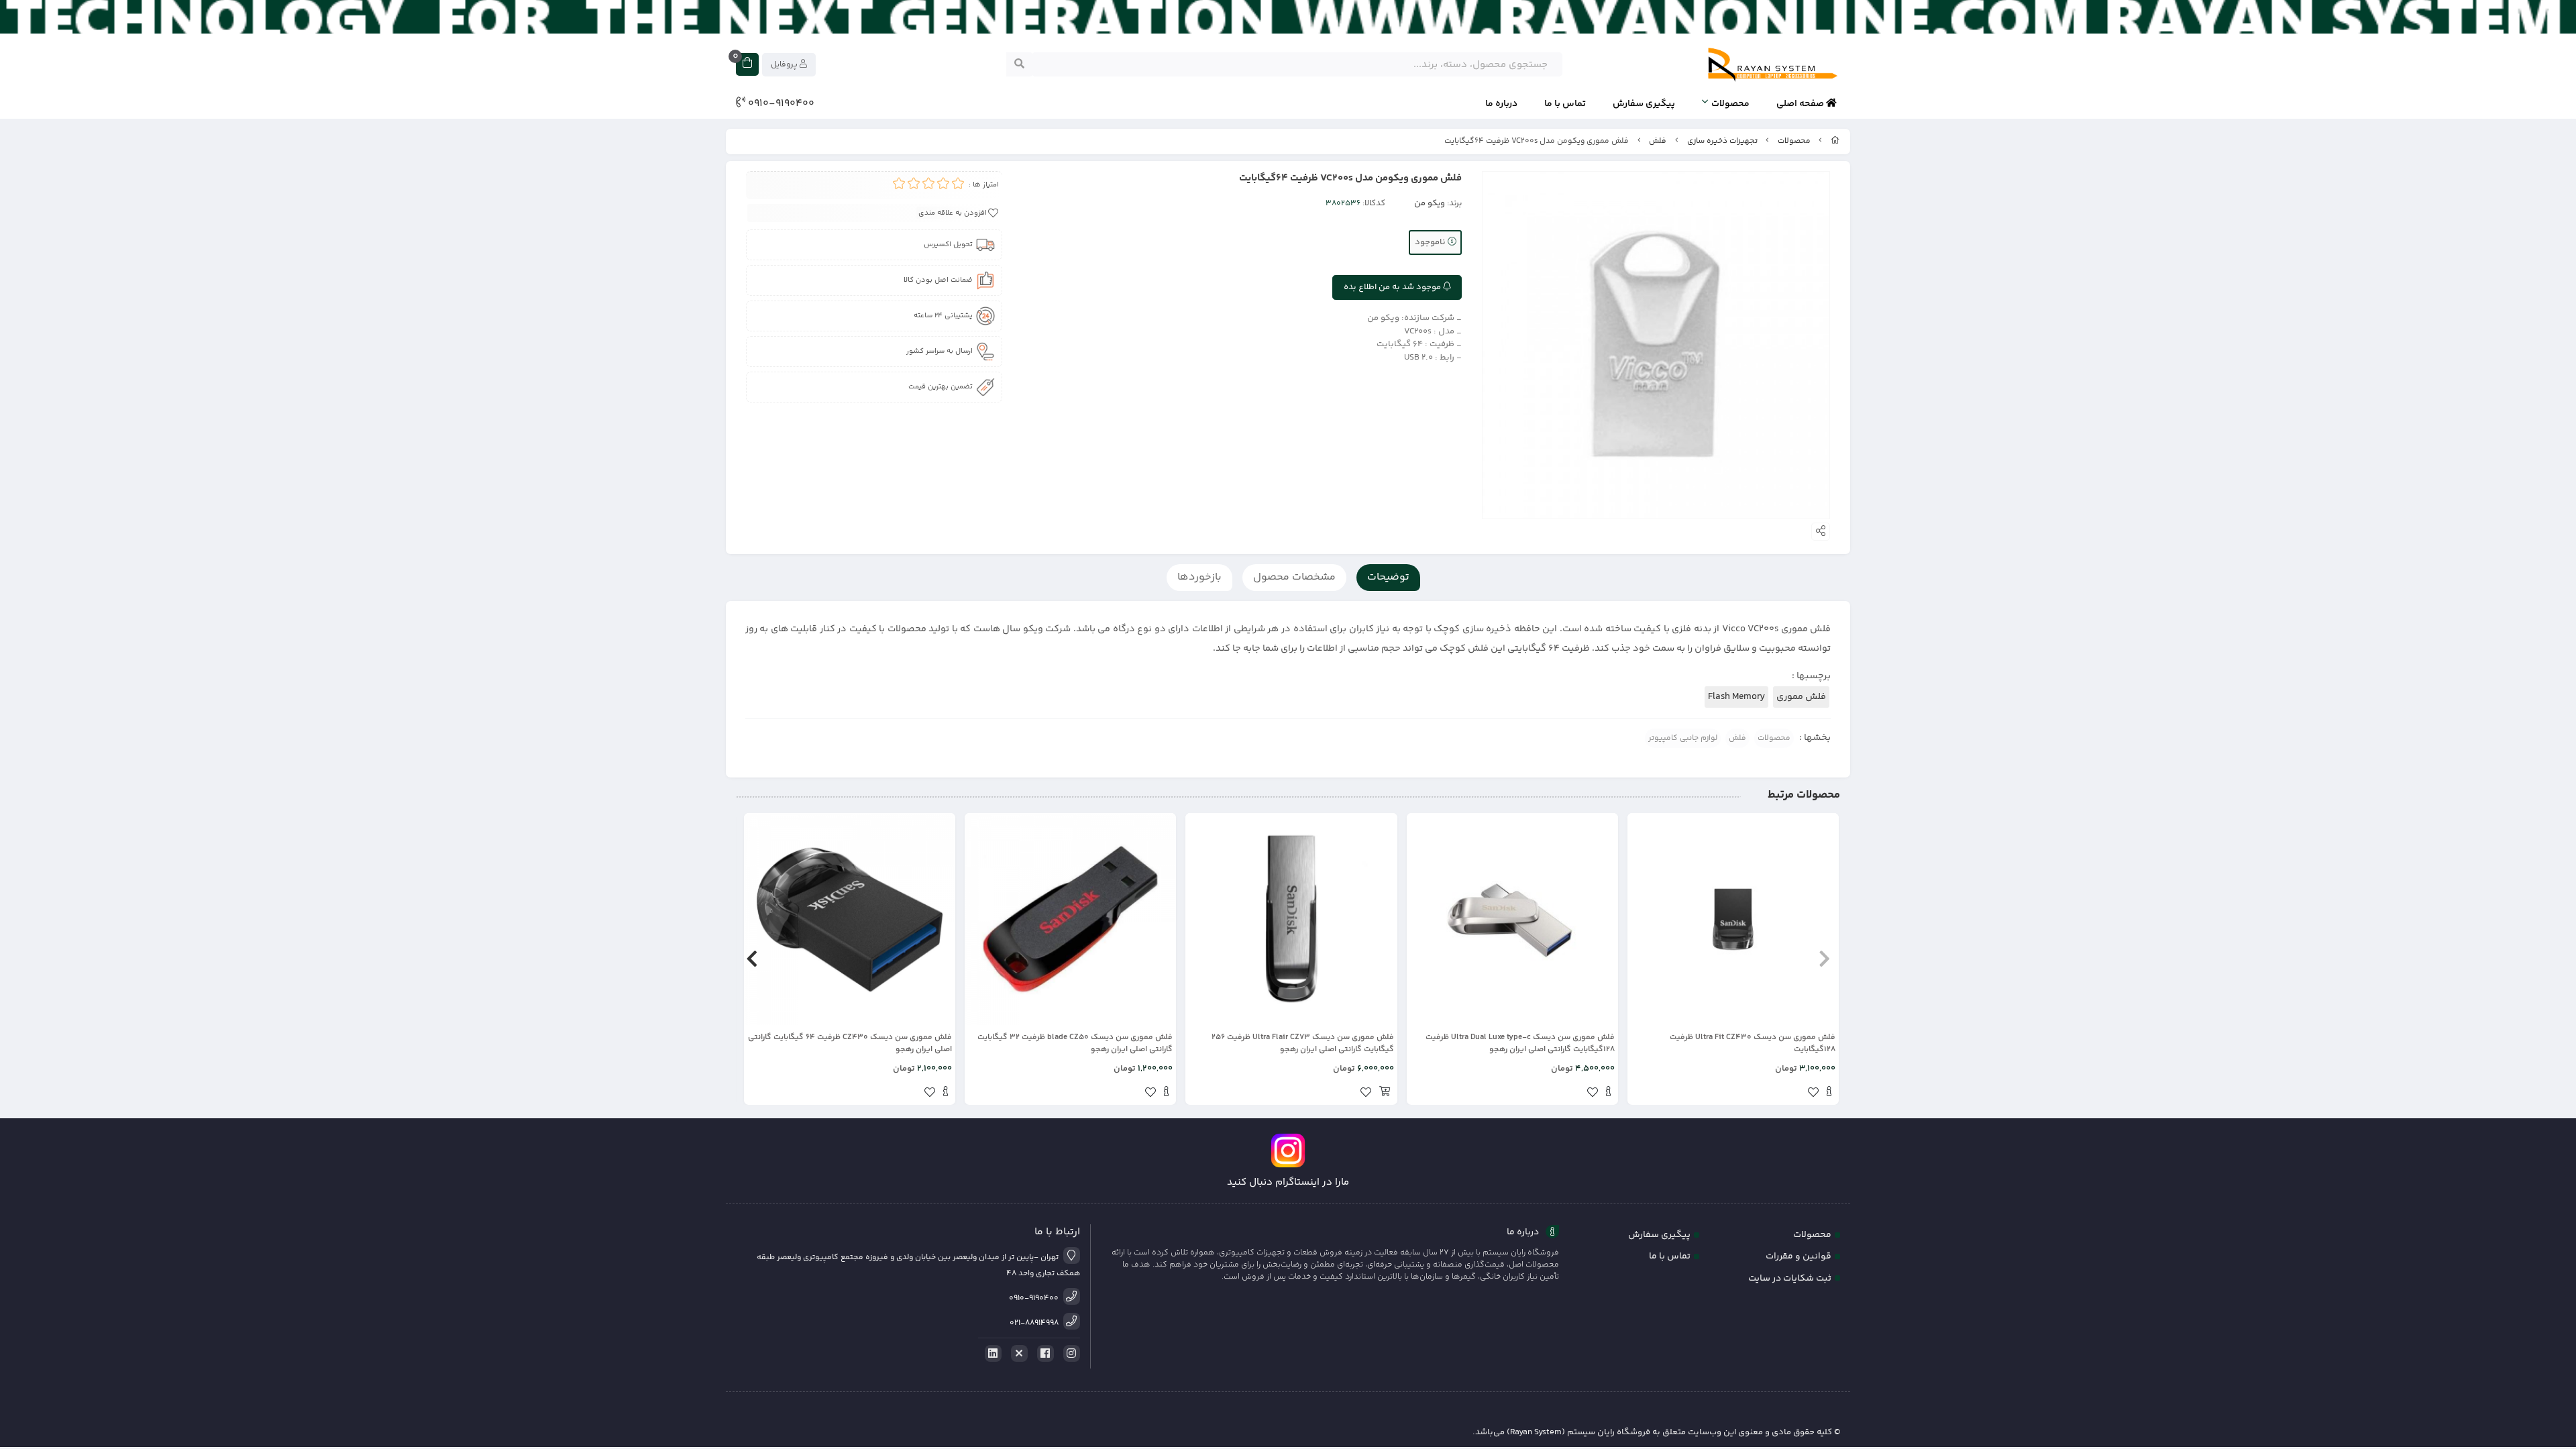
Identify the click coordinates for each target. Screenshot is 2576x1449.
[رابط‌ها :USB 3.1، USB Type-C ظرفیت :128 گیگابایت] (1512, 919)
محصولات (1730, 104)
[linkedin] (991, 1354)
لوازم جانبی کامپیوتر (1683, 738)
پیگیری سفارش (1644, 104)
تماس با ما (1565, 104)
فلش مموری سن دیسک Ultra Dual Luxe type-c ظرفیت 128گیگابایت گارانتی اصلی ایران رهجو (1520, 1044)
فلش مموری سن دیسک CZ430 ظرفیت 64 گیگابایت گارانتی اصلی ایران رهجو (850, 1044)
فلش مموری (1801, 697)
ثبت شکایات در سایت (1790, 1279)
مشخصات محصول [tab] (1294, 577)
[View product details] (1829, 1093)
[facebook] (1043, 1354)
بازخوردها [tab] (1199, 577)
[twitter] (1017, 1354)
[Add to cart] (1385, 1093)
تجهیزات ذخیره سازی (1722, 141)
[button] (1824, 959)
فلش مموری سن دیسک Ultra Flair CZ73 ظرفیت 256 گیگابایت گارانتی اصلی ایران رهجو (1302, 1044)
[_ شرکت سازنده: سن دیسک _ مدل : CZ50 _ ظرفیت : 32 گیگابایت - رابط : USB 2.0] (1070, 919)
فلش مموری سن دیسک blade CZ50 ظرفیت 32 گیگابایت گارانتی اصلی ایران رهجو (1075, 1044)
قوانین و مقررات (1799, 1256)
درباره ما (1501, 104)
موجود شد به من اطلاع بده (1393, 287)
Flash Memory (1736, 697)
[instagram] (1069, 1354)
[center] (1019, 64)
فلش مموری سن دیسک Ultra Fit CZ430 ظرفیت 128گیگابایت (1753, 1044)
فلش (1658, 141)
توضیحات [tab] (1388, 577)
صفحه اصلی (1801, 104)
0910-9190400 (780, 104)
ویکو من (1430, 203)
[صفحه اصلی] (1835, 141)
